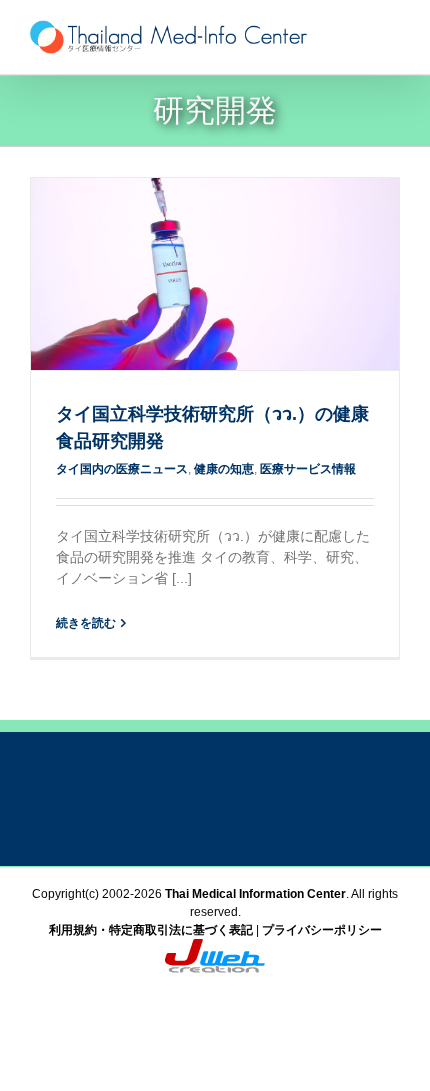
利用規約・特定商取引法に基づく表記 (151, 930)
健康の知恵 (224, 469)
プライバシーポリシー (322, 930)
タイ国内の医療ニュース (122, 469)
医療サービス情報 (308, 469)
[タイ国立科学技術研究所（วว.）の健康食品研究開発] (215, 274)
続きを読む (86, 623)
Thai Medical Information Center (255, 894)
